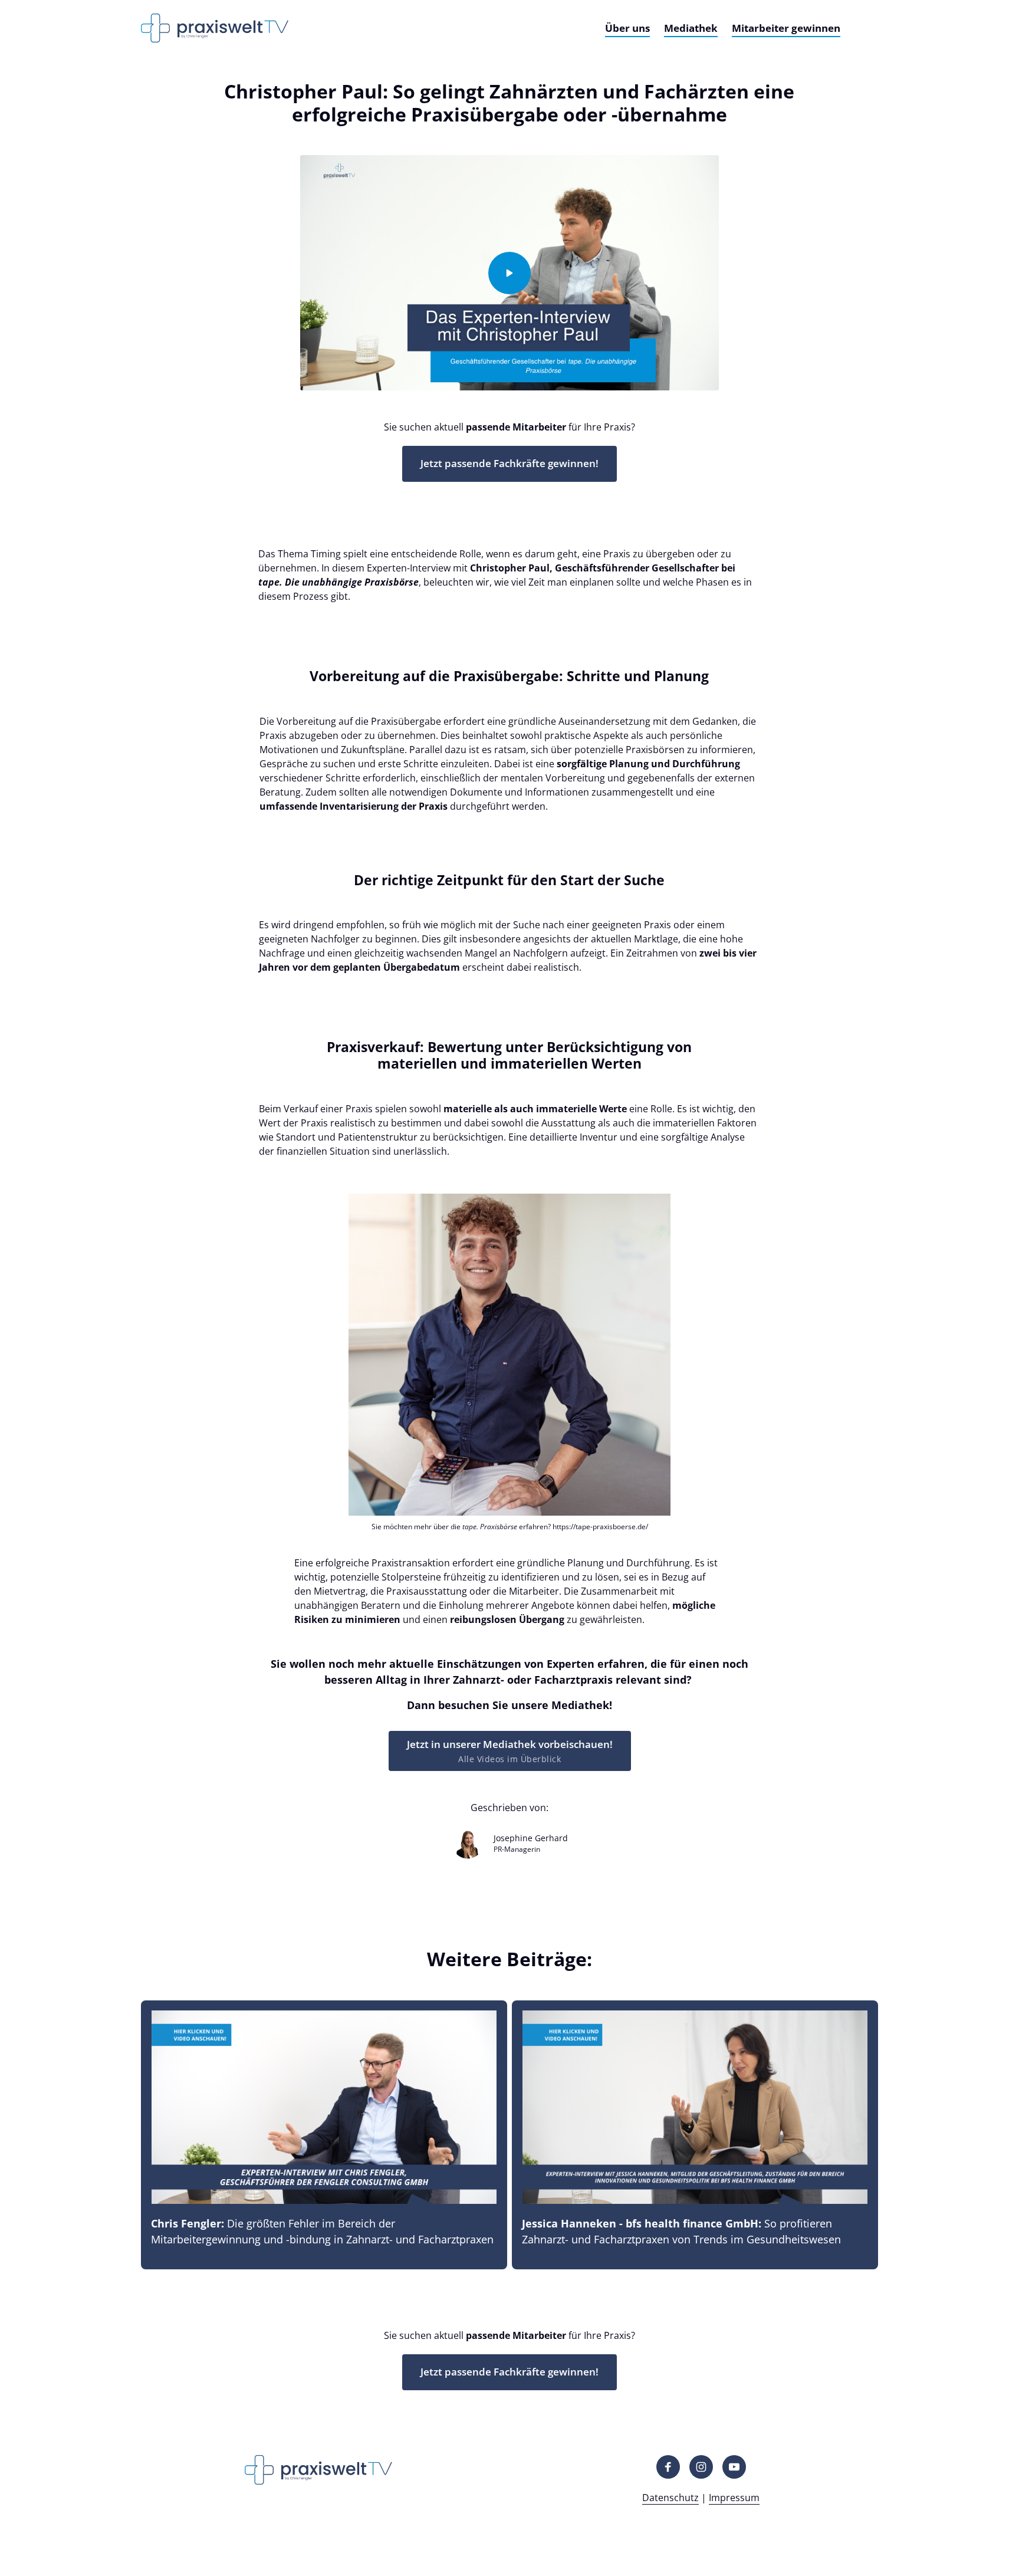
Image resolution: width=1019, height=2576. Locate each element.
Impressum (734, 2498)
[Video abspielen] (509, 273)
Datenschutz (670, 2498)
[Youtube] (734, 2467)
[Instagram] (701, 2467)
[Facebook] (668, 2467)
